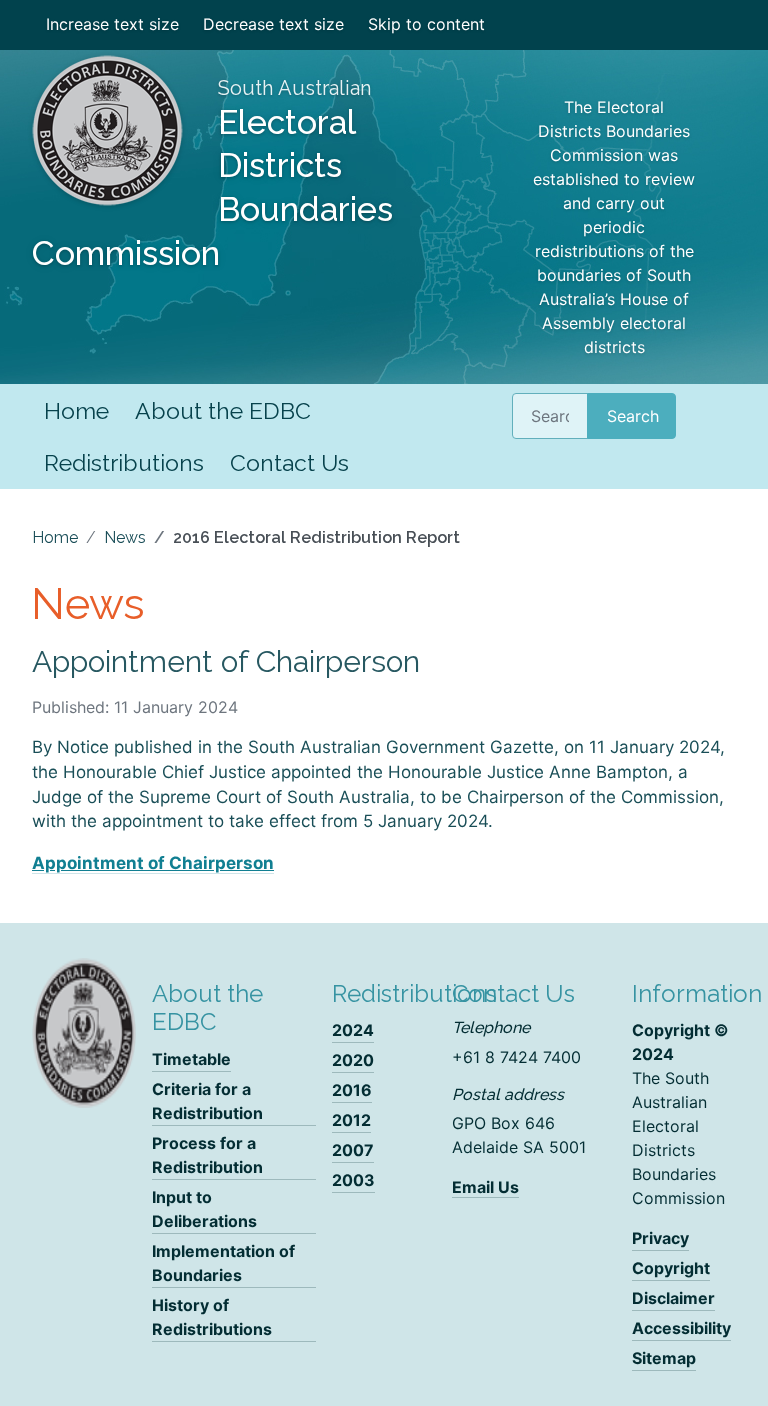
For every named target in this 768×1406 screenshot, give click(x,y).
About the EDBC (223, 410)
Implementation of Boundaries (223, 1263)
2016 (352, 1090)
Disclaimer (673, 1298)
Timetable (191, 1059)
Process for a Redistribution (207, 1155)
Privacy (660, 1238)
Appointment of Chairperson (153, 863)
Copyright (671, 1268)
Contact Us (289, 462)
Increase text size (112, 24)
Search (633, 416)
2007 (353, 1150)
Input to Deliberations (204, 1209)
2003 (353, 1180)
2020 (353, 1060)
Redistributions (124, 462)
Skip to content (426, 24)
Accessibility (681, 1328)
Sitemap (664, 1358)
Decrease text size (273, 24)
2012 (351, 1120)
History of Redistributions (212, 1317)
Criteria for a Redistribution (207, 1101)
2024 (353, 1030)
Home (76, 410)
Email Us (485, 1187)
